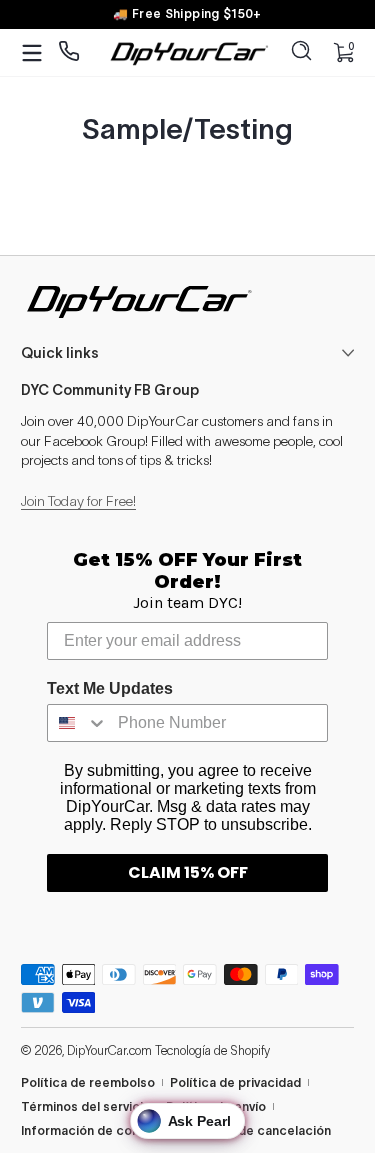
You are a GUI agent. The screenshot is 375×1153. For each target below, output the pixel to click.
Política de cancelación (260, 1130)
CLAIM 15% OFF (188, 872)
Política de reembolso (88, 1082)
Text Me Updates (110, 688)
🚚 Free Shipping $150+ (187, 13)
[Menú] (32, 53)
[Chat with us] (69, 52)
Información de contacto (97, 1130)
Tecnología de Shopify (212, 1050)
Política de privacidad (235, 1082)
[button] (302, 53)
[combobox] (78, 723)
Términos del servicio (86, 1106)
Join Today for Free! (78, 501)
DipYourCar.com (109, 1050)
